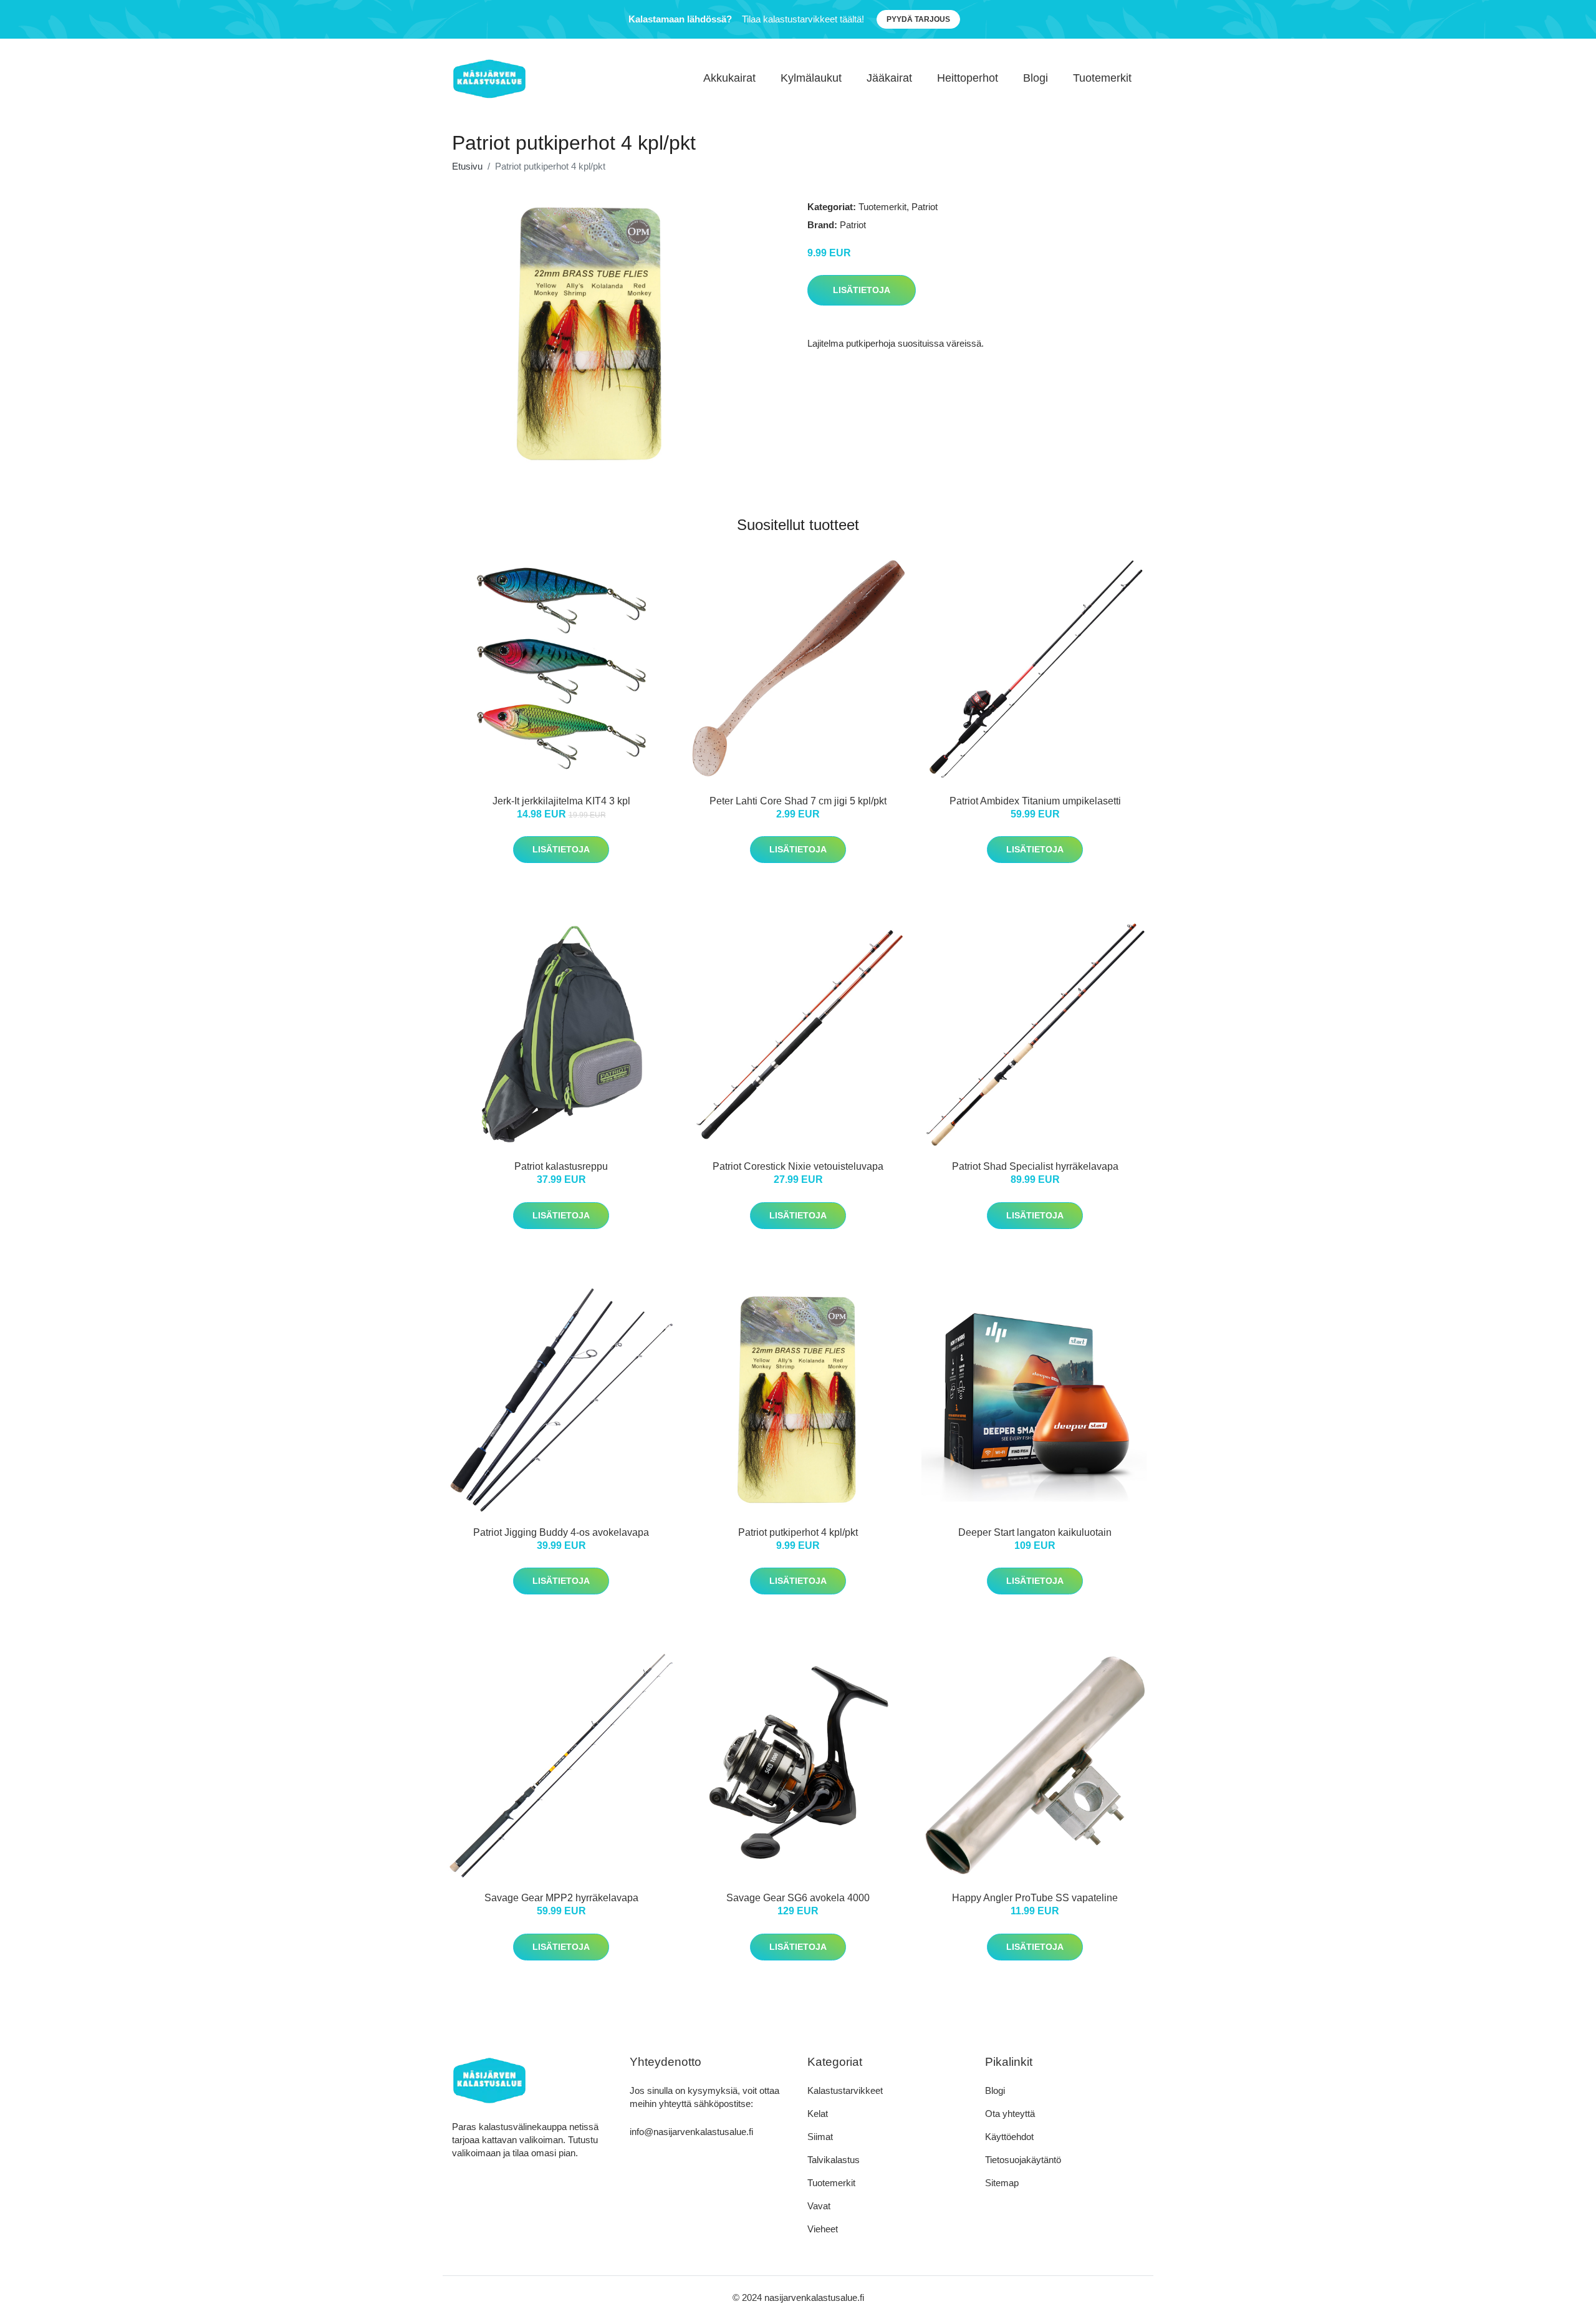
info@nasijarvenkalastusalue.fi (691, 2132)
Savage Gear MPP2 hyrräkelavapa (561, 1898)
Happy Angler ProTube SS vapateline (1035, 1898)
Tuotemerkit (1102, 78)
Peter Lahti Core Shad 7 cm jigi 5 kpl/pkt (798, 801)
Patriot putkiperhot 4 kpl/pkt (798, 1532)
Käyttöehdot (1009, 2137)
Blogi (1036, 78)
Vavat (819, 2206)
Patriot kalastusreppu (561, 1166)
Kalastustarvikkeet (845, 2090)
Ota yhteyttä (1010, 2114)
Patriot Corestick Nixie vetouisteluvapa (798, 1166)
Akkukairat (729, 78)
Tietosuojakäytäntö (1023, 2160)
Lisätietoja (862, 290)
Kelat (818, 2114)
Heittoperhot (968, 78)
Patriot (925, 207)
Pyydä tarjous (918, 19)
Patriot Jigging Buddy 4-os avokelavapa (561, 1532)
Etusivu (467, 166)
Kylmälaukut (811, 78)
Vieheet (823, 2229)
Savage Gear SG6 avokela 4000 (798, 1898)
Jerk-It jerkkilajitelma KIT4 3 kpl (561, 801)
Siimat (820, 2137)
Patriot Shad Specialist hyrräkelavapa (1035, 1166)
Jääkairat (889, 78)
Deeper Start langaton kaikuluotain (1035, 1532)
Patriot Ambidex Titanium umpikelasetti (1035, 801)
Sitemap (1002, 2183)
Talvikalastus (834, 2160)
